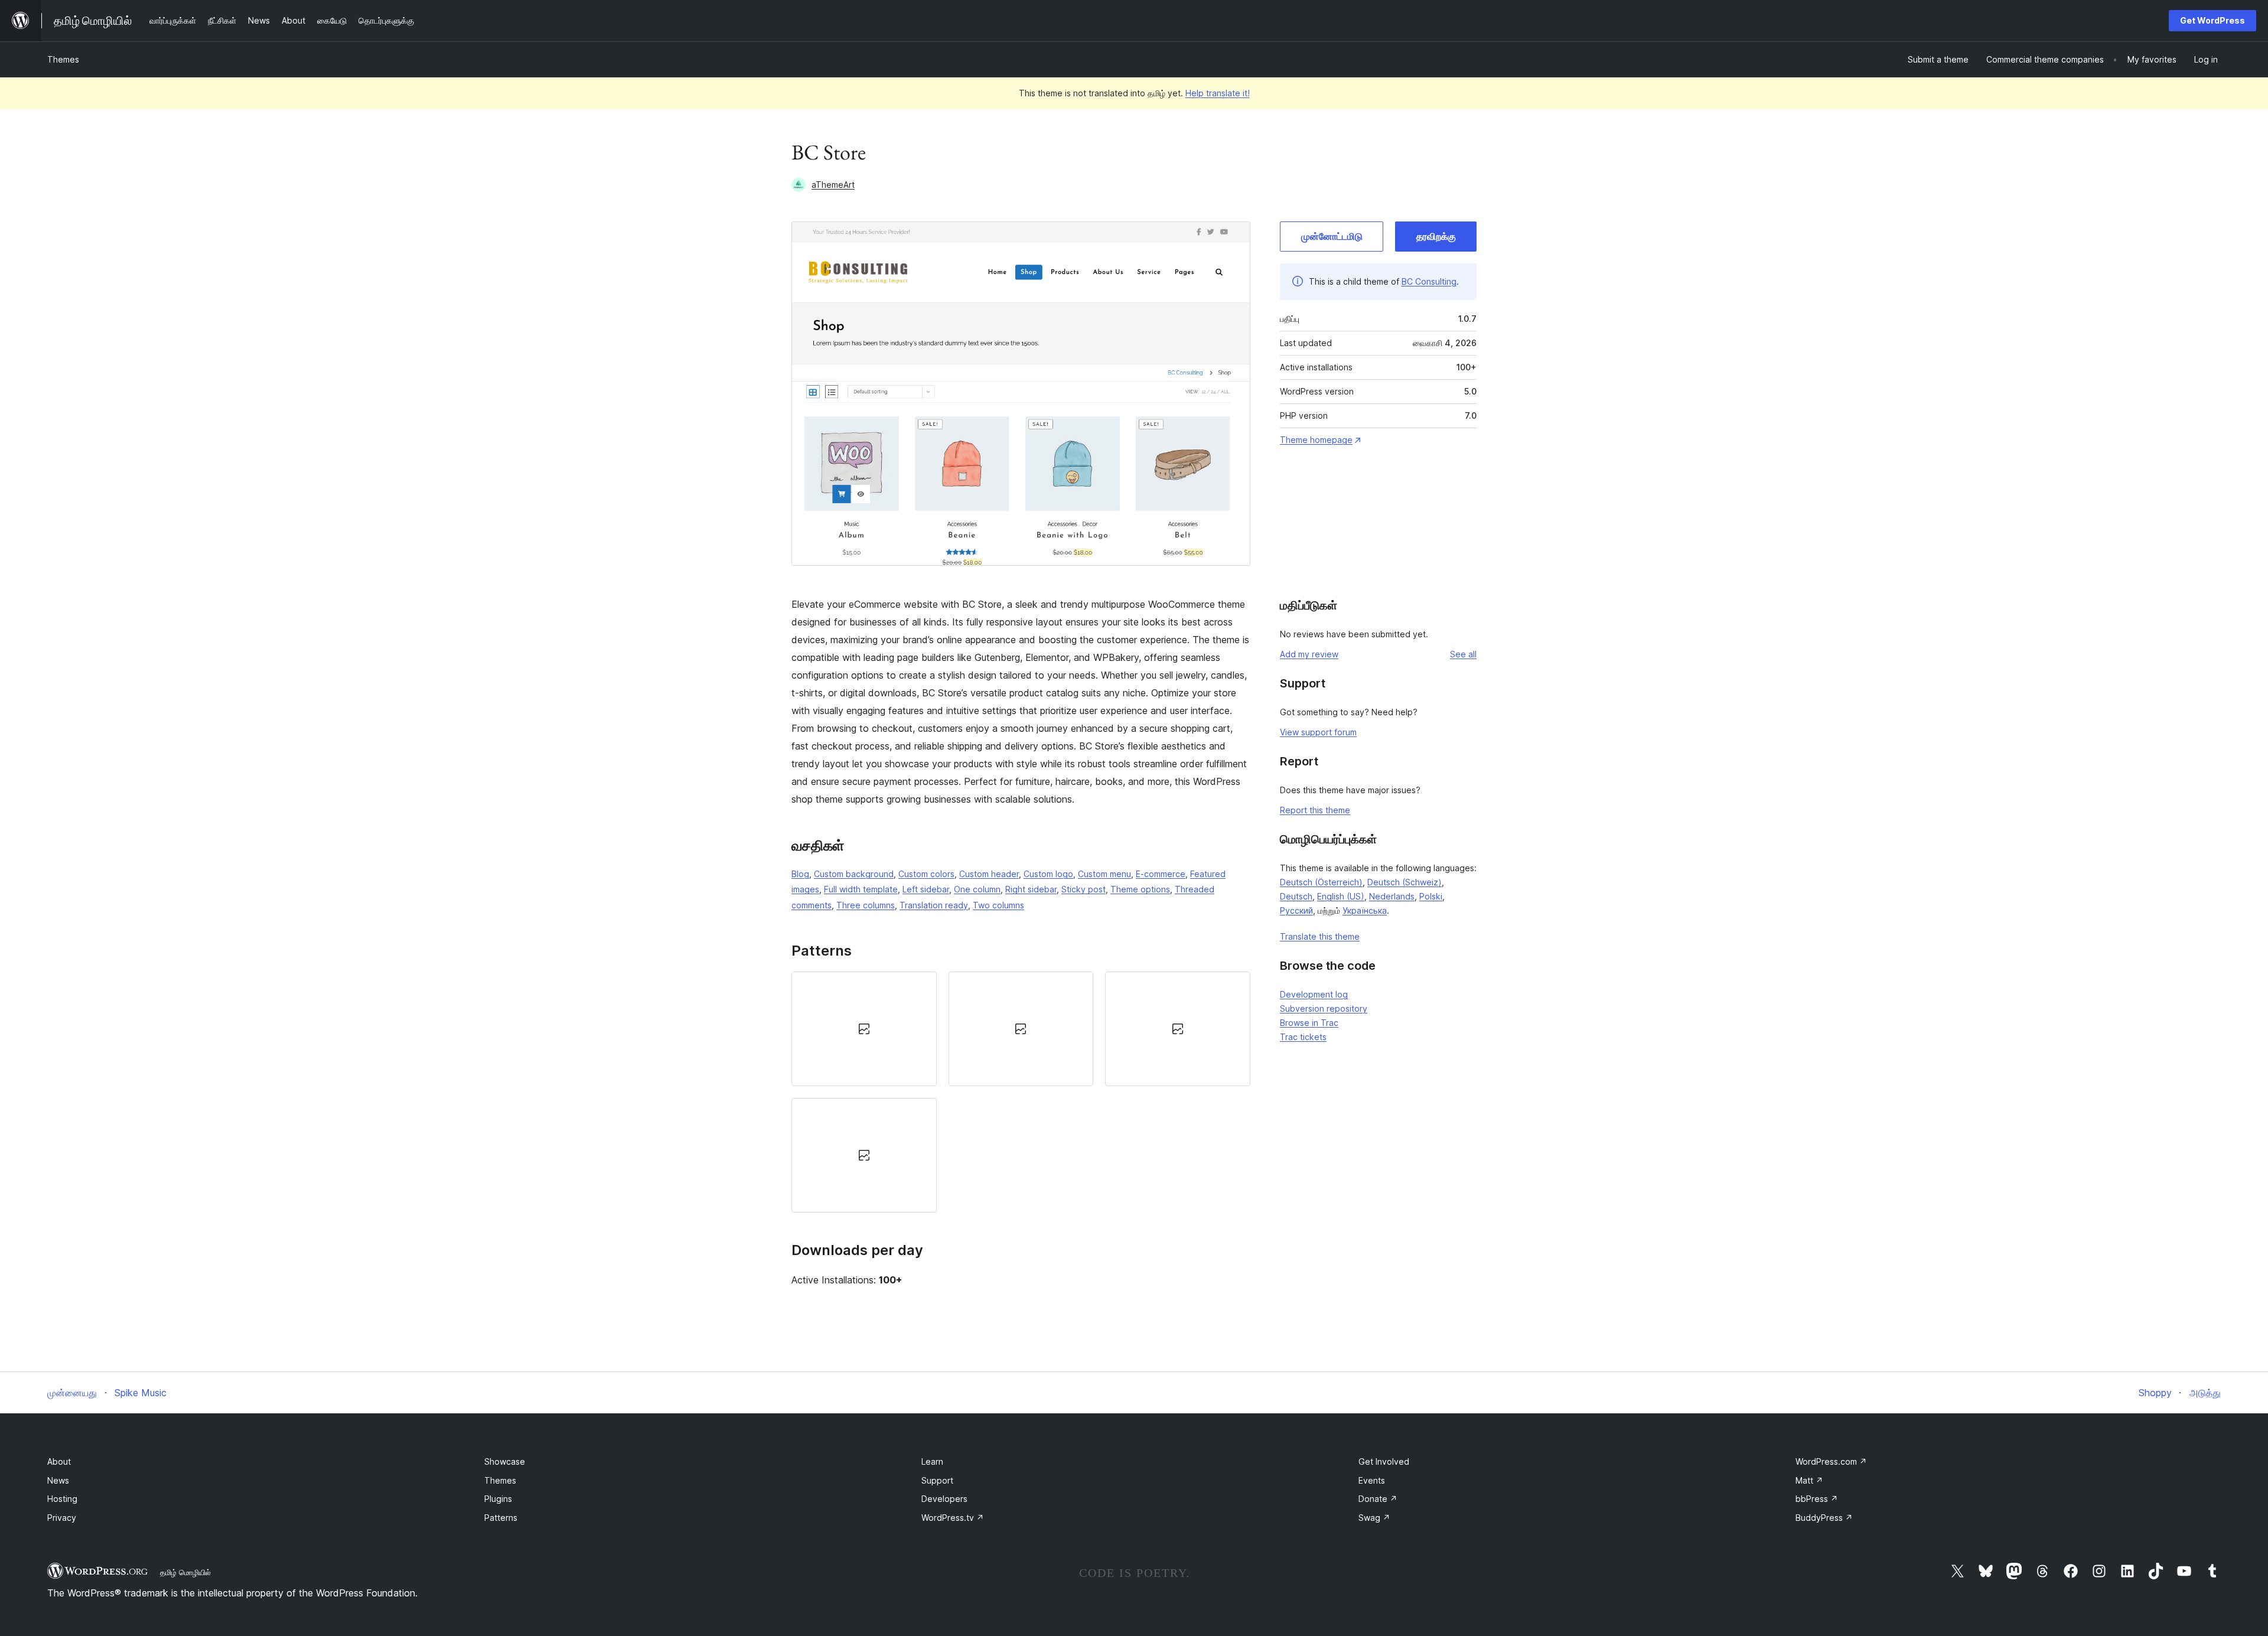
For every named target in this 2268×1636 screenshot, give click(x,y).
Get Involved (1384, 1461)
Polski (1431, 896)
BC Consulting (1429, 281)
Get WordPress (2212, 20)
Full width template (861, 889)
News (58, 1480)
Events (1372, 1480)
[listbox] (1021, 1092)
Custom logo (1048, 874)
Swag (1374, 1518)
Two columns (998, 905)
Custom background (854, 874)
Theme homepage (1316, 440)
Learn (932, 1461)
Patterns (501, 1518)
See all (1463, 654)
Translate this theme (1320, 936)
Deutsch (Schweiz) (1405, 882)
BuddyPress (1824, 1518)
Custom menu (1104, 874)
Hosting (62, 1499)
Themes (63, 59)
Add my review (1309, 654)
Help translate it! (1218, 93)
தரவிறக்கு (1436, 236)
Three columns (866, 905)
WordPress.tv (953, 1518)
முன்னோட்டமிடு (1332, 236)
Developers (944, 1499)
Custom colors (926, 874)
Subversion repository (1324, 1008)
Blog (800, 874)
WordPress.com (1831, 1461)
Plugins (498, 1499)
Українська (1365, 910)
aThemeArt (833, 185)
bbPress (1817, 1499)
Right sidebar (1031, 889)
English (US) (1341, 896)
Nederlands (1392, 896)
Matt (1809, 1480)
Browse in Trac (1309, 1023)
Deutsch (1296, 896)
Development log (1314, 994)
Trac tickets (1303, 1037)
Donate (1378, 1499)
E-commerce (1161, 874)
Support (937, 1480)
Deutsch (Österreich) (1321, 882)
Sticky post (1084, 889)
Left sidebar (926, 889)
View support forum (1318, 732)
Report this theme (1315, 810)
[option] (864, 1029)
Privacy (62, 1518)
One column (977, 889)
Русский (1296, 910)
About (59, 1461)
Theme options (1140, 889)
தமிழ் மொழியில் (185, 1572)
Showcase (505, 1461)
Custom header (989, 874)
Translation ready (934, 905)
